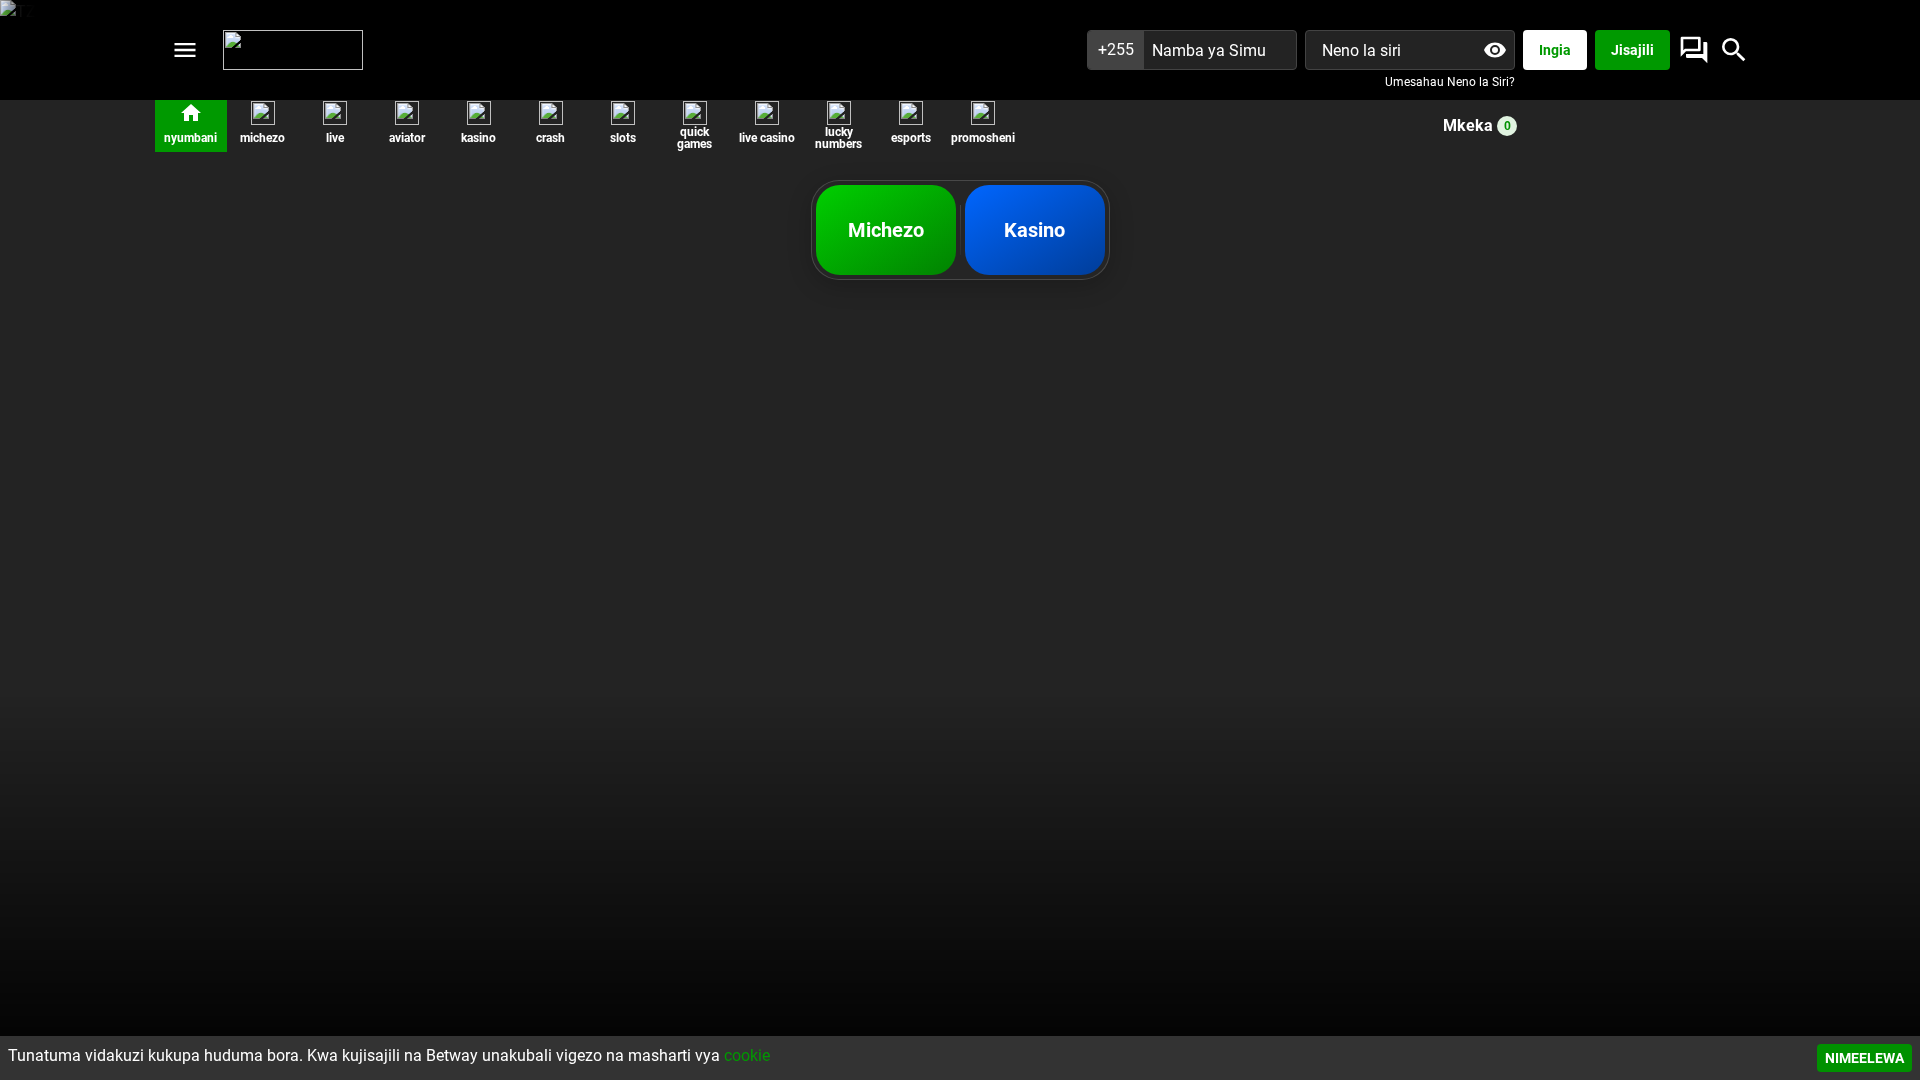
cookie (747, 1055)
